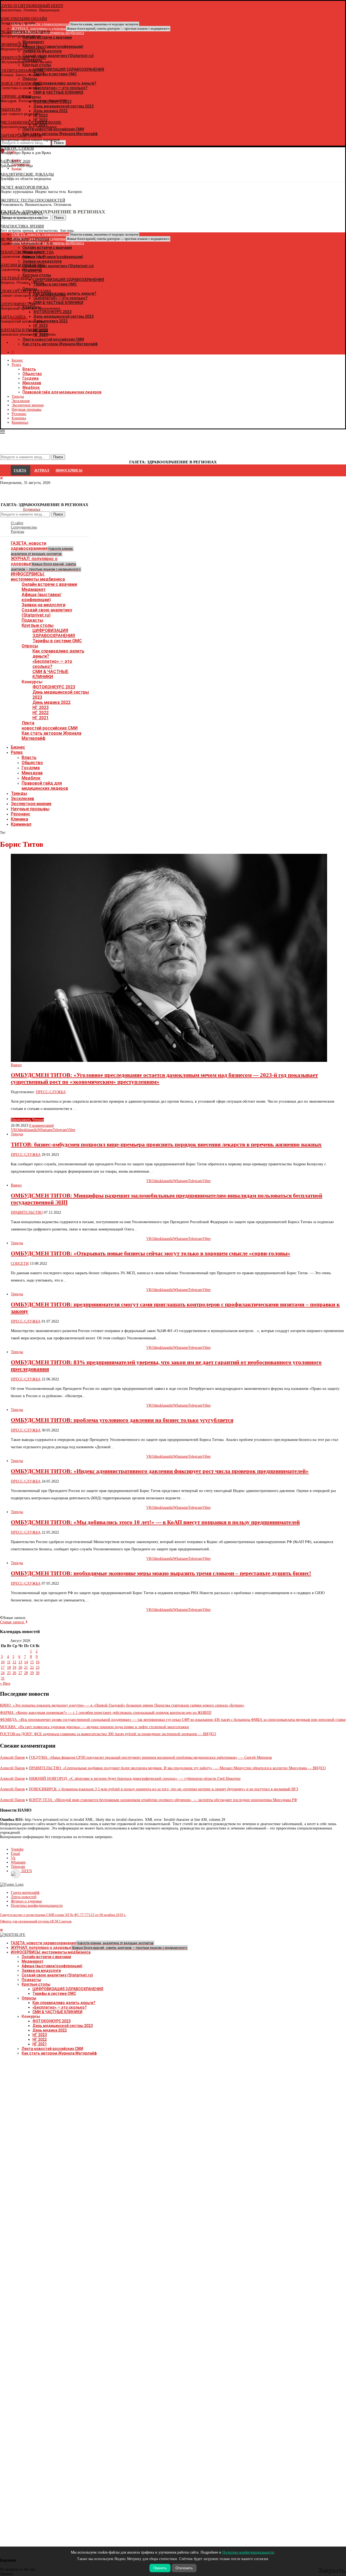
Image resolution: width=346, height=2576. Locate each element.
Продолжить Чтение (27, 1120)
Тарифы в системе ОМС (57, 641)
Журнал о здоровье (26, 1901)
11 (9, 1662)
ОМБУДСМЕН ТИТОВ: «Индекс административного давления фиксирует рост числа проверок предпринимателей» (160, 1471)
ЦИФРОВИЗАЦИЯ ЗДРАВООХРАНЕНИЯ (54, 633)
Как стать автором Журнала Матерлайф (59, 2053)
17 (3, 1667)
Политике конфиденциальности (248, 2552)
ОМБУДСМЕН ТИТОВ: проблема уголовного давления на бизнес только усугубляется (122, 1420)
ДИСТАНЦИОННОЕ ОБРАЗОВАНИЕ (31, 123)
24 (3, 1673)
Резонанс (19, 414)
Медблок (31, 387)
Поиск (58, 514)
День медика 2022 (51, 702)
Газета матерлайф (25, 1893)
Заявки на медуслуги (44, 605)
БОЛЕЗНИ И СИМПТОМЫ (22, 265)
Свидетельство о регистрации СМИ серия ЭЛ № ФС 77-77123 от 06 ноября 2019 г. (63, 1915)
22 (32, 1667)
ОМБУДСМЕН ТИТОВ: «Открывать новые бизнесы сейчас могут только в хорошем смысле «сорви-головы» (151, 1253)
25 (9, 1673)
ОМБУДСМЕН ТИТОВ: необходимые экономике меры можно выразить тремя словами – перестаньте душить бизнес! (161, 1573)
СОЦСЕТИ (20, 1264)
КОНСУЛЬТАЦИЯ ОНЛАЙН (24, 19)
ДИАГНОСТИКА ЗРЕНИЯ (22, 226)
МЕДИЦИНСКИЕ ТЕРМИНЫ (25, 239)
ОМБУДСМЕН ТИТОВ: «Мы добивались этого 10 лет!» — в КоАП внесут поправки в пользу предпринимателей (155, 1522)
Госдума (31, 378)
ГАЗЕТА (20, 470)
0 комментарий (41, 1125)
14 (26, 1662)
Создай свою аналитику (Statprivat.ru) (47, 613)
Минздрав (32, 383)
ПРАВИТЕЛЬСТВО (27, 1212)
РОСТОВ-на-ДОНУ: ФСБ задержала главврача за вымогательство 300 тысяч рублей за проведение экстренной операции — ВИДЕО (108, 1734)
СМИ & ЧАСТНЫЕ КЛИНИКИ (50, 674)
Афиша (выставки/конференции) (41, 597)
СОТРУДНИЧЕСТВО (18, 304)
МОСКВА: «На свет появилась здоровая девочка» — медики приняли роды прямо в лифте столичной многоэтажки (94, 1727)
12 (14, 1662)
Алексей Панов (12, 1757)
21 (26, 1667)
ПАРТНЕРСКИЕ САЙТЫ (21, 136)
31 (3, 1678)
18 (9, 1667)
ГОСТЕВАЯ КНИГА (16, 278)
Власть (29, 369)
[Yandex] (3, 178)
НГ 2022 (41, 713)
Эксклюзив (21, 401)
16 (38, 1662)
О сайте (17, 523)
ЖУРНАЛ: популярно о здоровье (91, 29)
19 (14, 1667)
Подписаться (32, 509)
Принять (160, 2568)
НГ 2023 (41, 707)
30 (38, 1673)
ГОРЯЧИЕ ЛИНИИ (16, 97)
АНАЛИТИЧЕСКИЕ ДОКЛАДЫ (27, 174)
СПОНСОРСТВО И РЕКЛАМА (26, 291)
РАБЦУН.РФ (10, 110)
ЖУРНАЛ (42, 470)
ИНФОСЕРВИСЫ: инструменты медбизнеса (38, 577)
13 (20, 1662)
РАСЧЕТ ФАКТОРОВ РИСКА (24, 187)
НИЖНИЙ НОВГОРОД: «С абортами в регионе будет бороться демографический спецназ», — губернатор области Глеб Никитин (135, 1779)
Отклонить (184, 2568)
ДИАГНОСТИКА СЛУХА (21, 213)
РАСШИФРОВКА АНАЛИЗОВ (25, 32)
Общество (32, 374)
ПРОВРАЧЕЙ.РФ (14, 45)
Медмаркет (34, 589)
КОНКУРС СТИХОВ (17, 148)
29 (32, 1673)
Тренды (18, 397)
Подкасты (32, 620)
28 (26, 1673)
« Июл (5, 1683)
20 (20, 1667)
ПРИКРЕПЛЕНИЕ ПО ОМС (23, 58)
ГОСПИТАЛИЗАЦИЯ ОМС (22, 71)
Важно (16, 1065)
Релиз (16, 365)
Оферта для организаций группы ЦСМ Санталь (36, 1921)
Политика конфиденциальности (37, 1906)
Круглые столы (38, 625)
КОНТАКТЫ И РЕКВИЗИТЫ (24, 330)
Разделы (17, 532)
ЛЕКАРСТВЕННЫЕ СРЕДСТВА (27, 252)
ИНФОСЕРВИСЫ (69, 470)
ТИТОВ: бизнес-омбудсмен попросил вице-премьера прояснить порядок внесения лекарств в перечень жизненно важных (166, 1145)
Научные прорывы (26, 409)
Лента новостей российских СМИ (50, 725)
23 (38, 1667)
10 (3, 1662)
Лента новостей (24, 1897)
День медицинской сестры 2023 (63, 2026)
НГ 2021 (41, 718)
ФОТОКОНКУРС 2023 (54, 687)
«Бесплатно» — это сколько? (52, 664)
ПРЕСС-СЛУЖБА (51, 1092)
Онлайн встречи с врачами (49, 584)
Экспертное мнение (28, 405)
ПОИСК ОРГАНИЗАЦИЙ (21, 84)
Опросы (30, 646)
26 (14, 1673)
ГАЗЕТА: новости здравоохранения (42, 548)
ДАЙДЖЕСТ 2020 (15, 161)
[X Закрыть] (47, 343)
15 (32, 1662)
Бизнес (17, 360)
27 (20, 1673)
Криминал (20, 422)
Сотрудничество (24, 527)
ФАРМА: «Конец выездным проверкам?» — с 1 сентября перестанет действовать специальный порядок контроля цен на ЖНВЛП (106, 1713)
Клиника (19, 418)
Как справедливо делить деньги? (64, 2003)
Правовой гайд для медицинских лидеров (62, 392)
